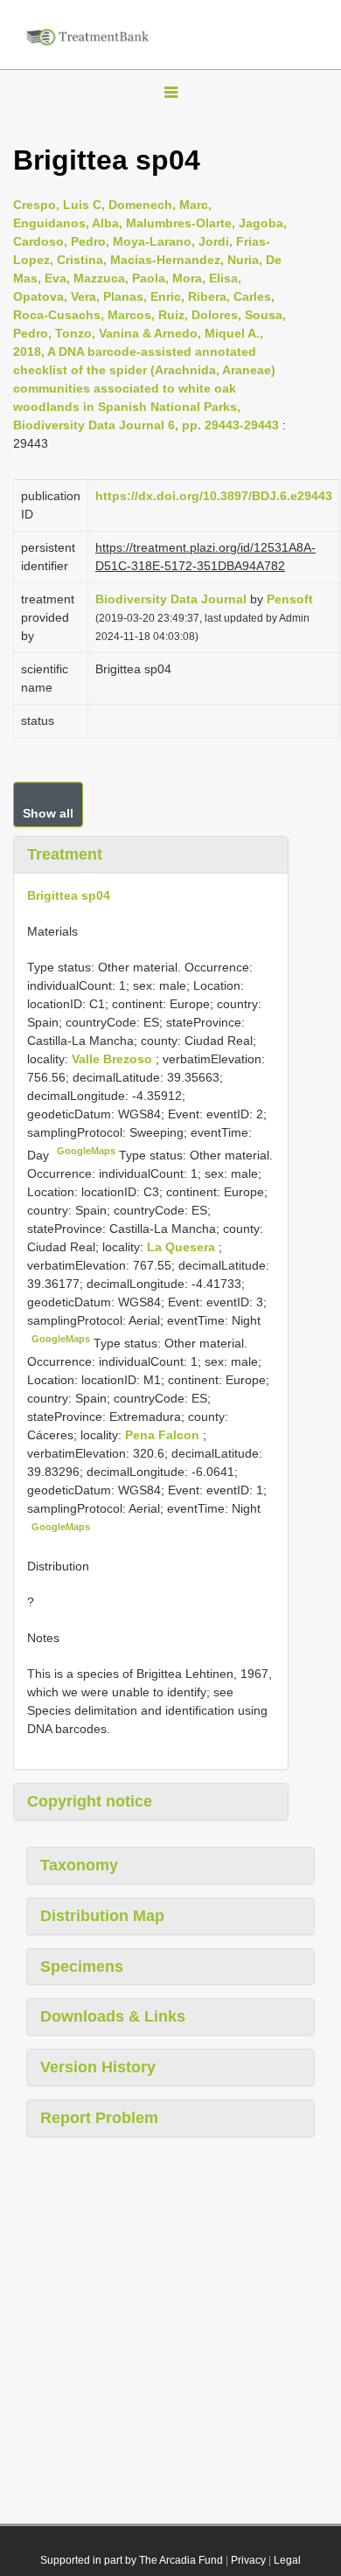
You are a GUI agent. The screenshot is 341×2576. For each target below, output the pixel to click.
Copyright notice (90, 1801)
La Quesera (183, 1247)
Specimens (82, 1967)
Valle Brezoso (114, 1059)
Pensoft (290, 599)
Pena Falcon (164, 1435)
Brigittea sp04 (69, 895)
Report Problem (99, 2118)
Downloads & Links (113, 2016)
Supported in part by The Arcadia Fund (132, 2560)
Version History (98, 2067)
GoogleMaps (86, 1151)
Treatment (65, 854)
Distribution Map (102, 1916)
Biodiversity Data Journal (171, 599)
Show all (48, 813)
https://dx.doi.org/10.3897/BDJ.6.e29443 (214, 496)
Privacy (248, 2560)
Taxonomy (79, 1865)
